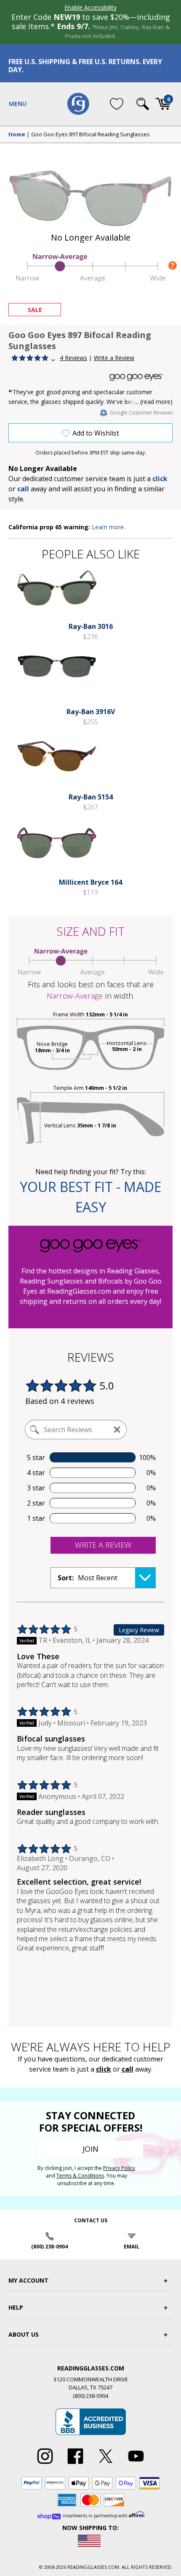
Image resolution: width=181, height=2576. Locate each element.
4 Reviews (73, 358)
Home (17, 135)
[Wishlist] (117, 104)
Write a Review (114, 358)
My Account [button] (28, 2280)
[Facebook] (75, 2464)
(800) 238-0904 (49, 2247)
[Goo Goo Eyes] (141, 377)
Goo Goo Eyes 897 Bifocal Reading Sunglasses (90, 135)
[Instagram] (45, 2464)
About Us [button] (24, 2334)
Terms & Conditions (80, 2176)
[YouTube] (136, 2464)
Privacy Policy (119, 2168)
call (23, 489)
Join (90, 2149)
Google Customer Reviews (141, 413)
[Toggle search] (143, 104)
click (104, 2069)
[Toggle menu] (18, 104)
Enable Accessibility (90, 7)
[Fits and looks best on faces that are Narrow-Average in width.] (90, 279)
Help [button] (16, 2307)
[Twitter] (106, 2464)
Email (132, 2247)
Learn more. (108, 527)
